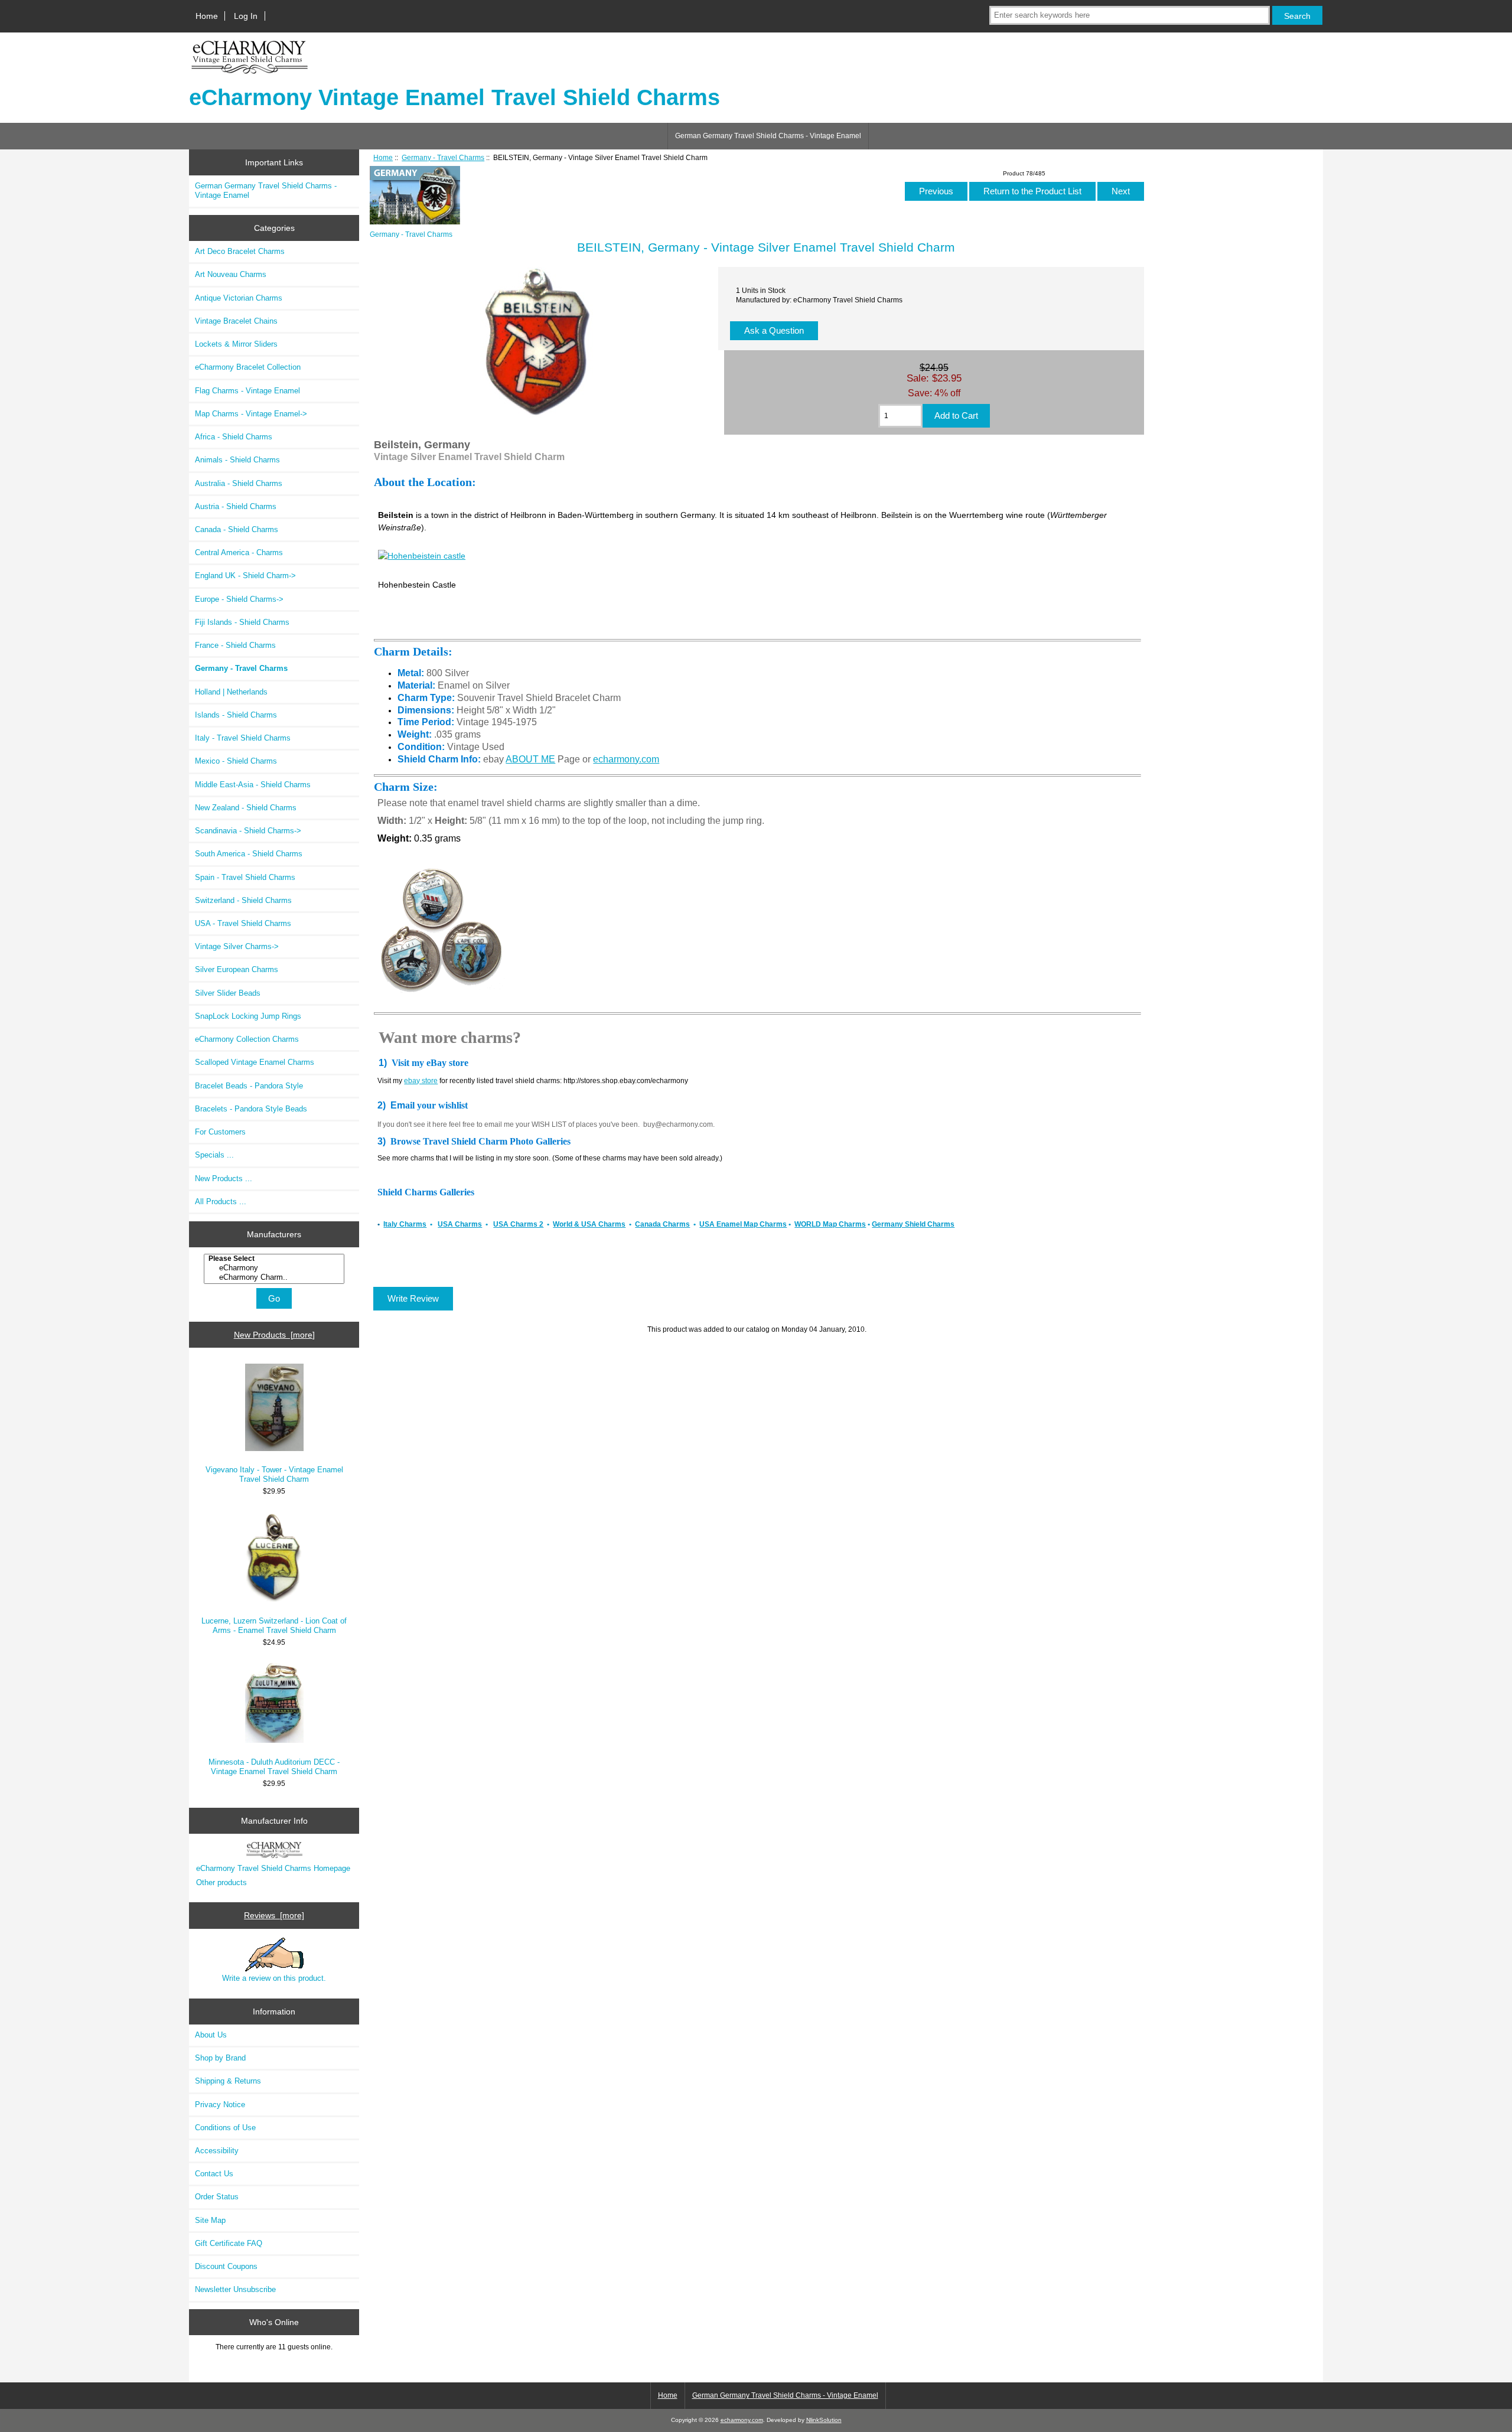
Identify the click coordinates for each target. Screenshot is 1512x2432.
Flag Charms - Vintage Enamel (247, 391)
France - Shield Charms (235, 645)
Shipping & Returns (228, 2081)
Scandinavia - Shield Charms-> (248, 831)
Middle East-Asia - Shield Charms (253, 785)
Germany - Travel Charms (443, 157)
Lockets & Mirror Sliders (236, 344)
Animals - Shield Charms (237, 460)
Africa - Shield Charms (234, 437)
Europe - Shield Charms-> (239, 599)
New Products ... (224, 1178)
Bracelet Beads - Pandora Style (249, 1086)
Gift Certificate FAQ (229, 2243)
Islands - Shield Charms (236, 715)
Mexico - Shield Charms (236, 761)
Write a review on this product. (274, 1978)
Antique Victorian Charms (239, 298)
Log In (246, 16)
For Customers (220, 1132)
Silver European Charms (237, 969)
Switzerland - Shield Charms (243, 900)
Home (207, 16)
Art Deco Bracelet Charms (240, 251)
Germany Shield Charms (913, 1224)
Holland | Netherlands (231, 692)
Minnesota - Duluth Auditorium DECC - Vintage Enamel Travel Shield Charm (274, 1767)
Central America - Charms (239, 552)
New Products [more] (274, 1335)
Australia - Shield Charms (239, 483)
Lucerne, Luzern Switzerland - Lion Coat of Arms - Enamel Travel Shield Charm (274, 1626)
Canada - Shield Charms (237, 529)
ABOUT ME (530, 759)
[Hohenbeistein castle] (422, 556)
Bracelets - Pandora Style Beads (251, 1109)
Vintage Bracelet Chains (236, 321)
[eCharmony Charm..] (276, 1277)
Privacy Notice (220, 2105)
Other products (221, 1882)
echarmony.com (626, 759)
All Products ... (221, 1202)
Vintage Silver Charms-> (237, 946)
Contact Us (214, 2174)
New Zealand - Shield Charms (246, 808)
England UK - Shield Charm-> (245, 576)
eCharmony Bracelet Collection (248, 367)
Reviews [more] (274, 1915)
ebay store (421, 1081)
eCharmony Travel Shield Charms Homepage (273, 1868)
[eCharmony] (276, 1268)
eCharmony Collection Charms (247, 1039)
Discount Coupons (226, 2266)
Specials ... (214, 1155)
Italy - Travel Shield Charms (243, 738)
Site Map (210, 2220)
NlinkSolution (824, 2420)
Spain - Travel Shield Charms (245, 877)
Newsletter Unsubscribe (235, 2289)
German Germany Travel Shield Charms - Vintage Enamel (768, 136)
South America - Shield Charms (249, 854)
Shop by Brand (220, 2058)
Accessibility (217, 2151)
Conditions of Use (225, 2128)
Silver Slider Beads (228, 993)
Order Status (217, 2197)
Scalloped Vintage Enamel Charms (255, 1062)
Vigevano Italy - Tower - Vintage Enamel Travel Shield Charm (274, 1474)
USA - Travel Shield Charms (243, 923)
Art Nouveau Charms (231, 274)
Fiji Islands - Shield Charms (242, 622)
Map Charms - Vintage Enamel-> (251, 414)
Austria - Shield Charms (236, 506)
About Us (211, 2035)
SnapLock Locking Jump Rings (248, 1016)
